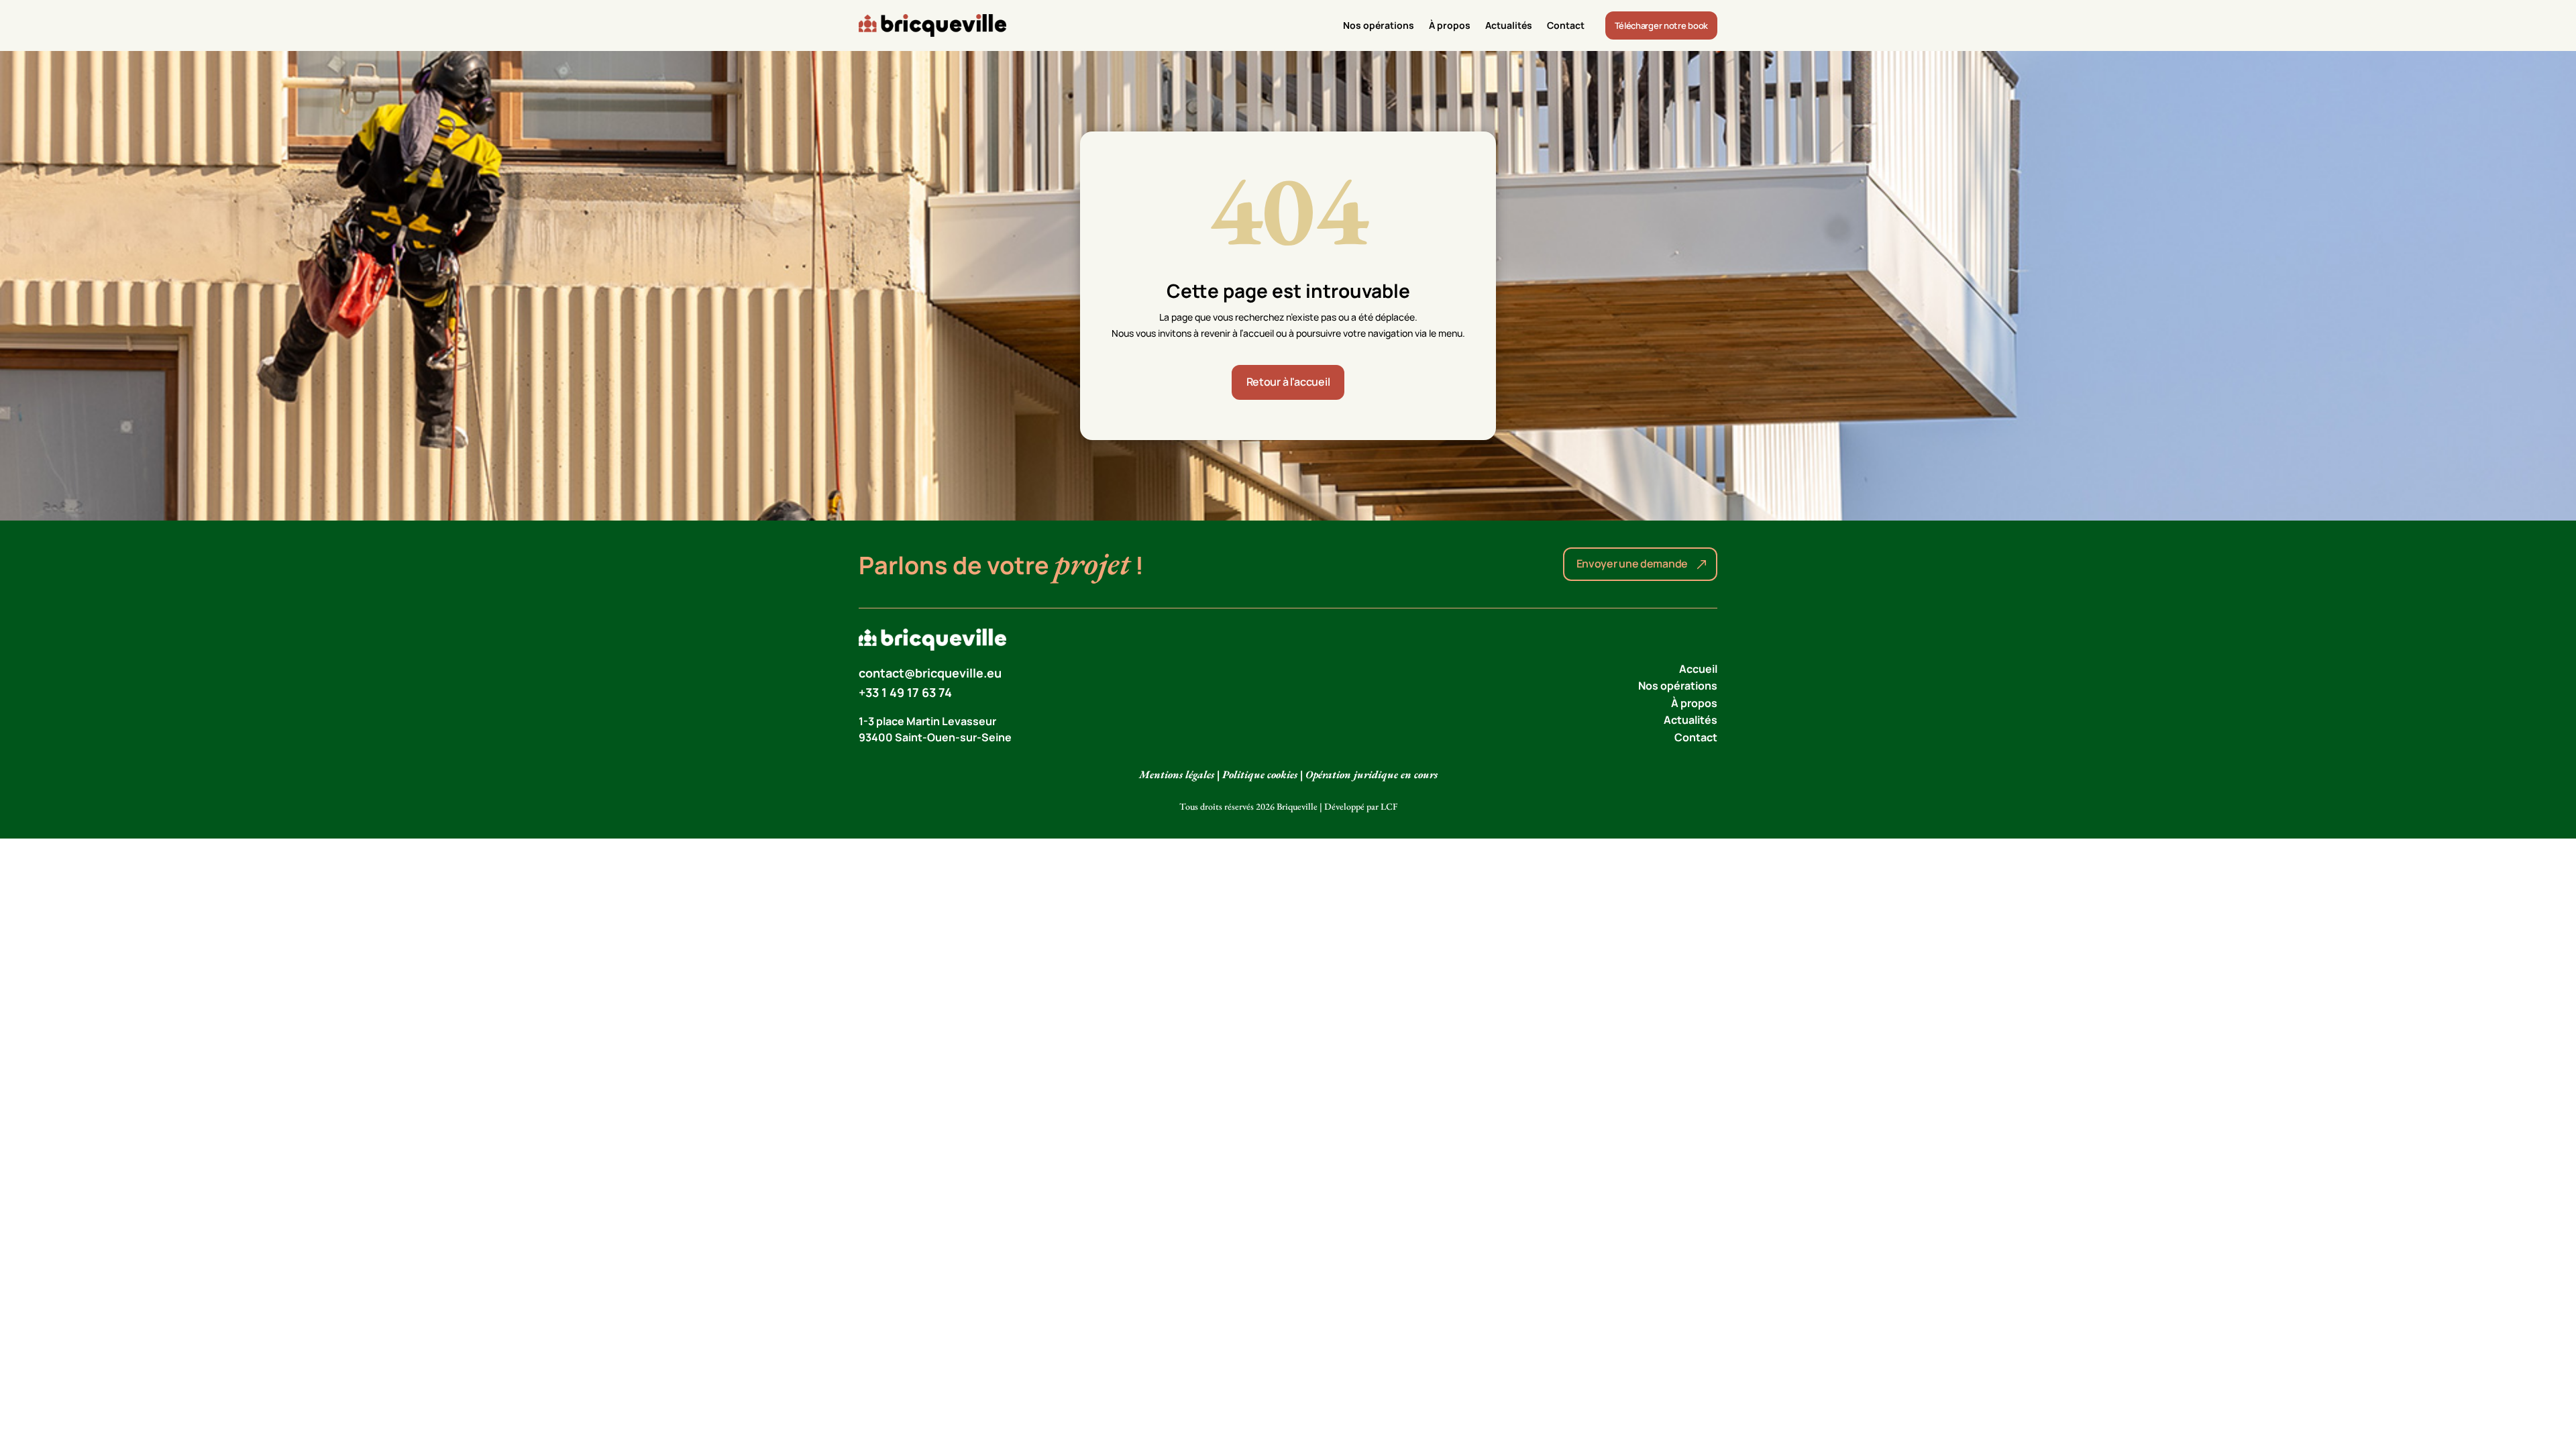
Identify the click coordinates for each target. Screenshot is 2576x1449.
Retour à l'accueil (1288, 382)
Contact (1566, 25)
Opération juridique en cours (1372, 774)
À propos (1450, 25)
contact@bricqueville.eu (930, 673)
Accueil (1698, 669)
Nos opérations (1379, 25)
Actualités (1509, 25)
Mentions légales (1177, 774)
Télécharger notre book (1661, 25)
